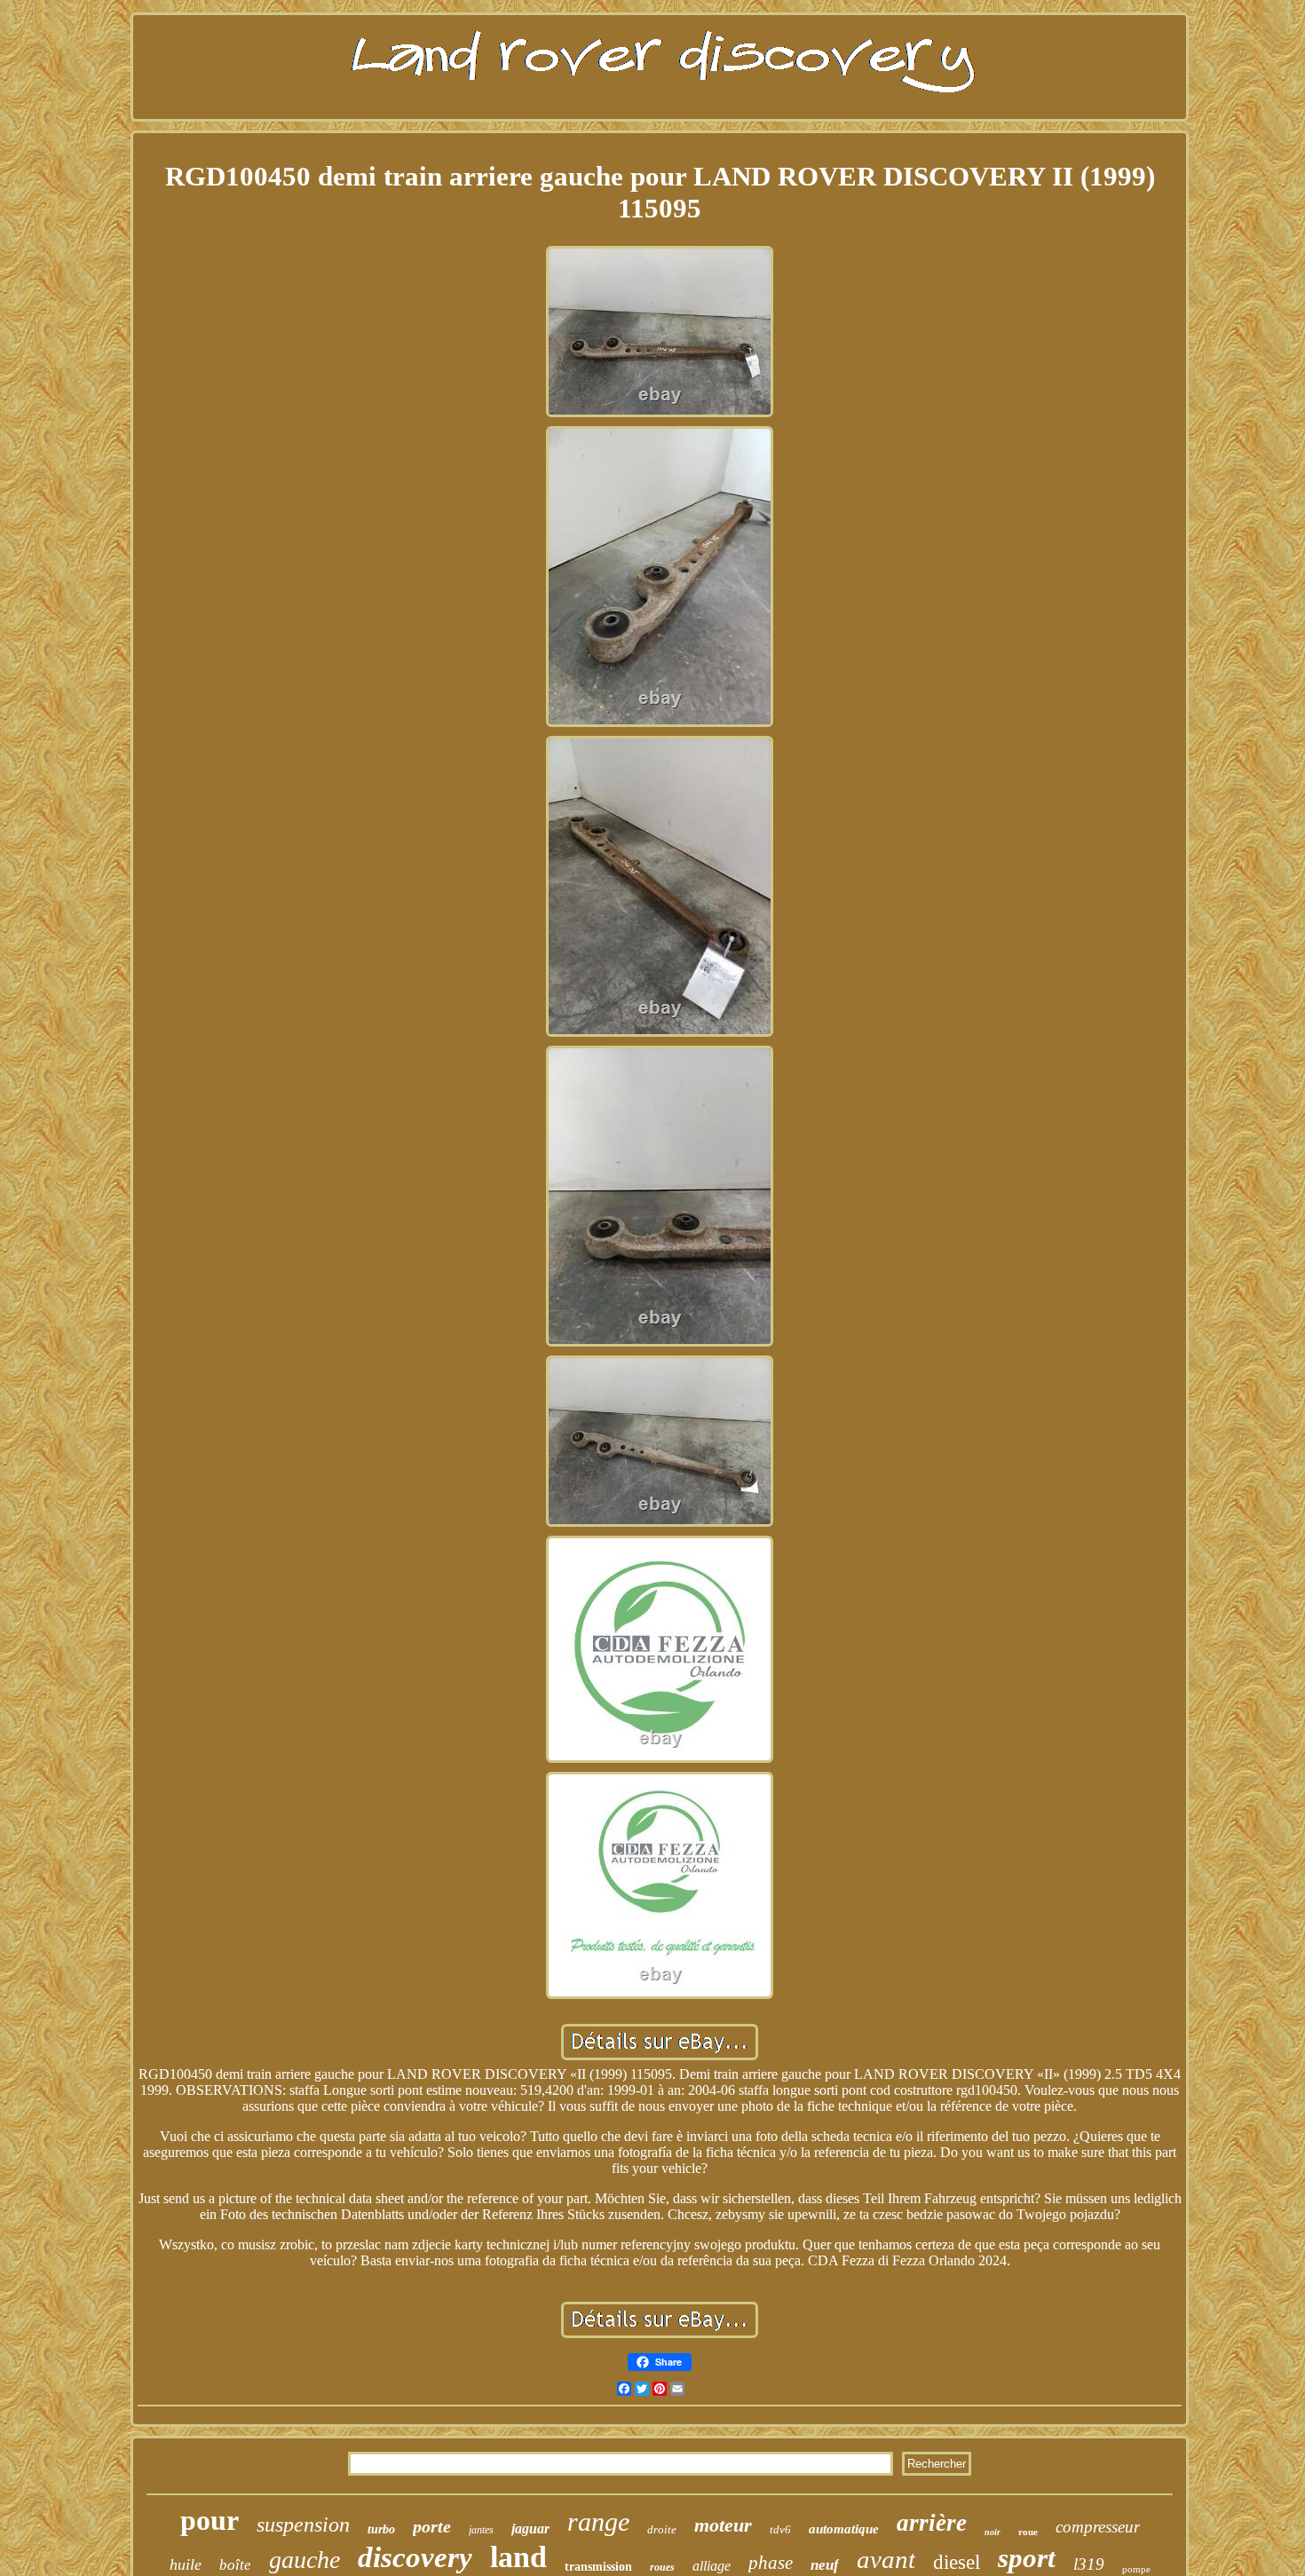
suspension (303, 2525)
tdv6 (780, 2529)
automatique (844, 2529)
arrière (932, 2523)
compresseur (1098, 2527)
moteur (723, 2525)
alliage (712, 2566)
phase (771, 2563)
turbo (381, 2529)
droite (662, 2529)
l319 (1089, 2564)
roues (662, 2567)
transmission (598, 2567)
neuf (825, 2565)
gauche (304, 2560)
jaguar (530, 2529)
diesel (957, 2562)
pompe (1136, 2569)
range (598, 2521)
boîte (235, 2565)
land (518, 2557)
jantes (481, 2530)
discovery (415, 2557)
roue (1028, 2532)
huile (186, 2564)
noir (993, 2532)
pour (210, 2520)
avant (886, 2559)
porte (432, 2526)
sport (1027, 2558)
